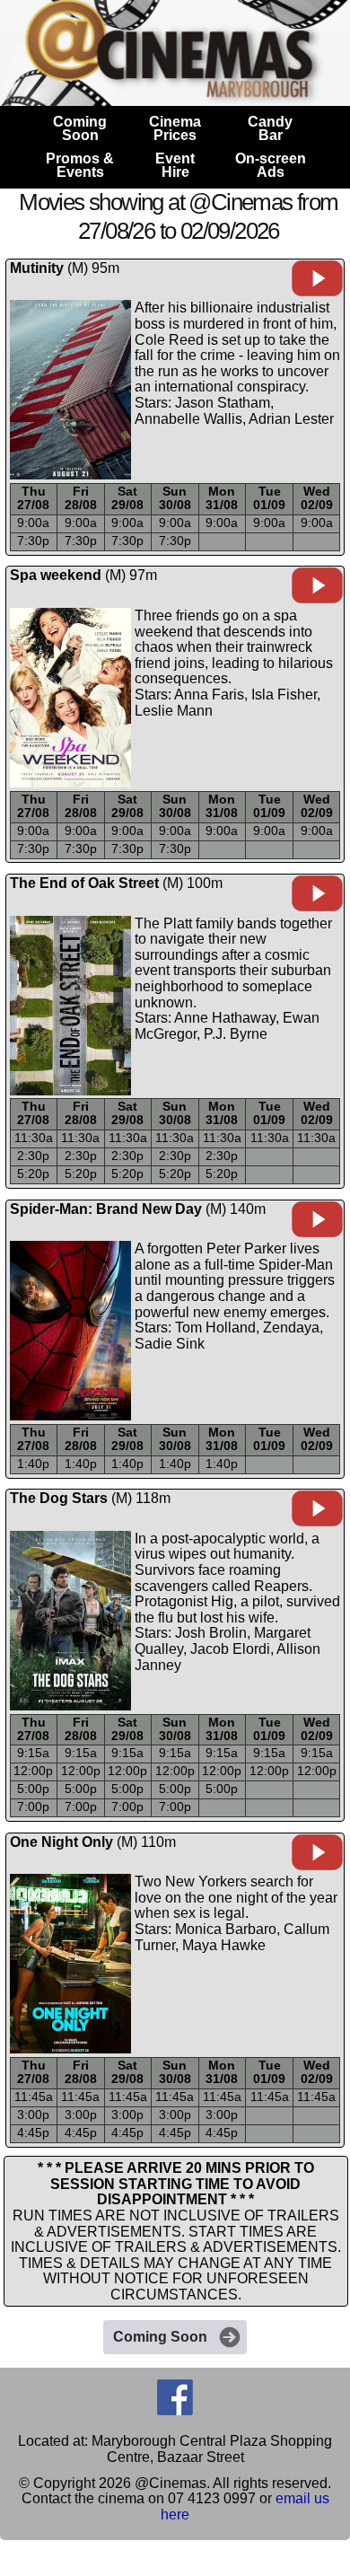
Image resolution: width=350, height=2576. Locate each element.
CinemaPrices (175, 128)
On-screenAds (271, 165)
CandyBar (270, 128)
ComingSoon (80, 128)
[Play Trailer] (317, 292)
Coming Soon (160, 2337)
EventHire (175, 165)
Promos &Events (80, 165)
